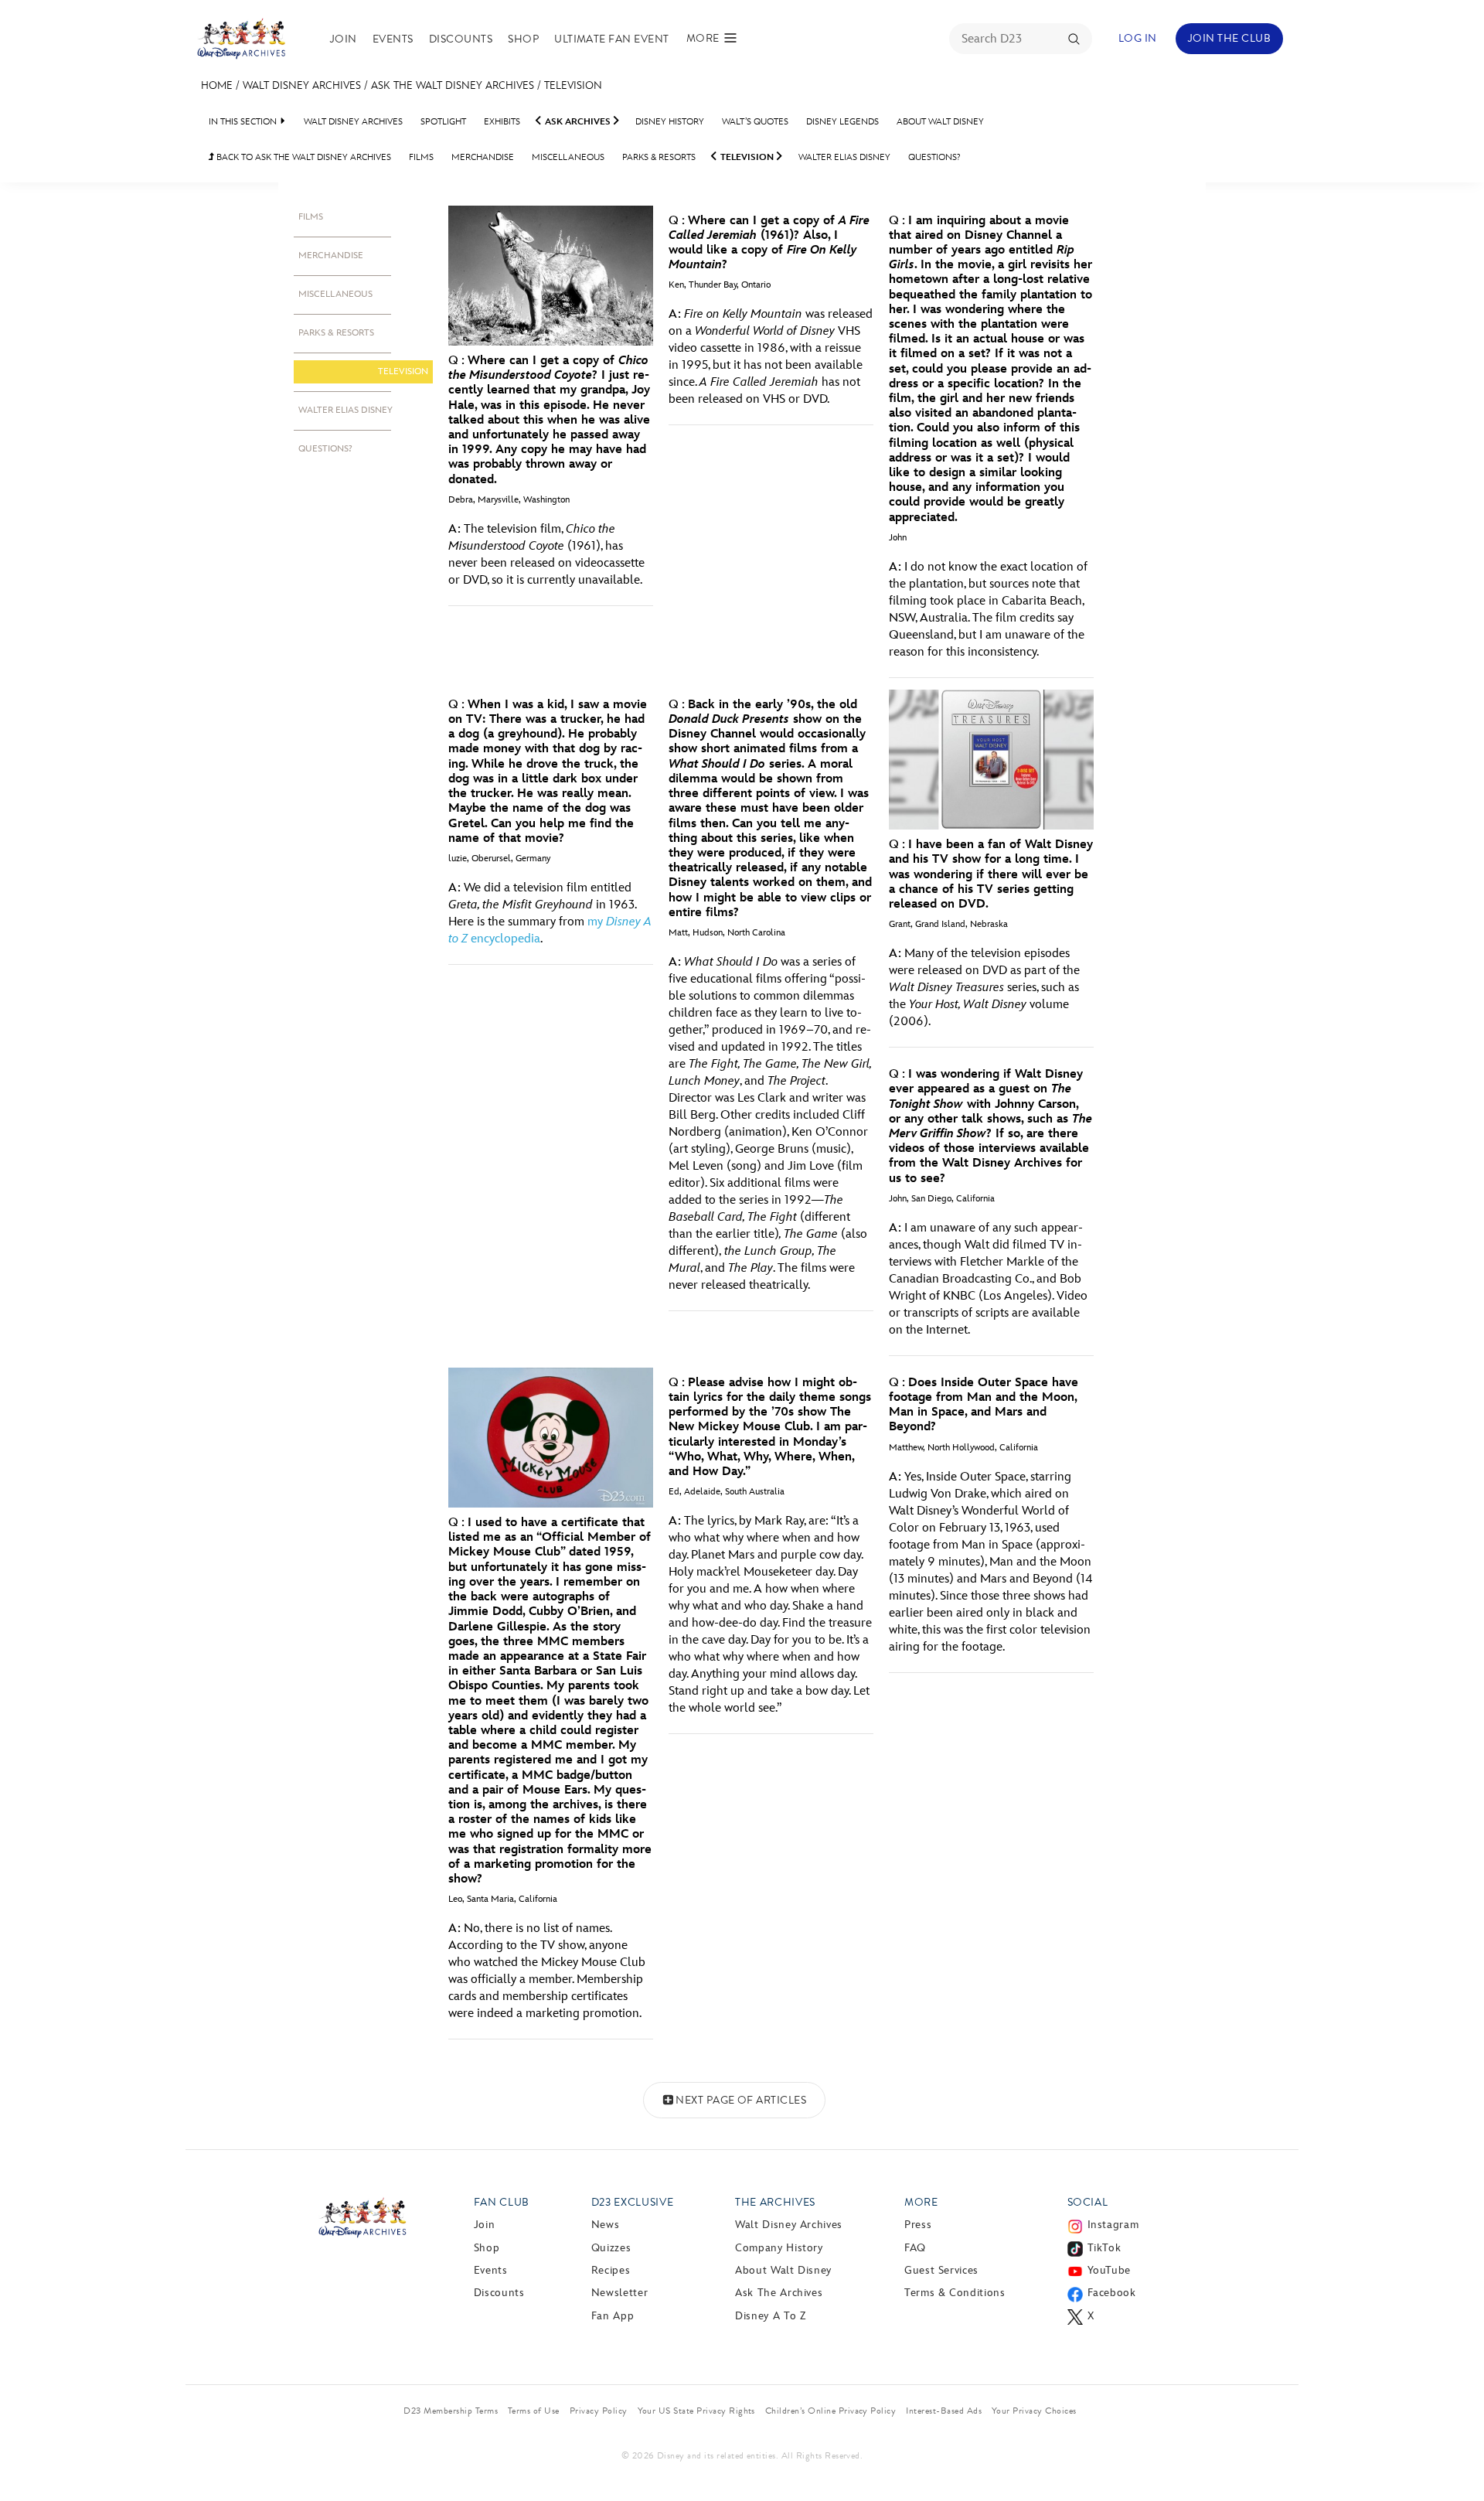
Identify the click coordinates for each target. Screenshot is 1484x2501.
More (921, 2202)
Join (344, 39)
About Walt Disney (940, 122)
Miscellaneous (568, 157)
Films (421, 157)
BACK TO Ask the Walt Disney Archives (300, 157)
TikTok (1104, 2248)
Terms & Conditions (955, 2293)
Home (217, 85)
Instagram (1113, 2225)
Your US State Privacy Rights (696, 2411)
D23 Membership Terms (451, 2411)
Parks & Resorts (659, 157)
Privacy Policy (599, 2411)
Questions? (934, 157)
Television (573, 85)
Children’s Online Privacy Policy (830, 2411)
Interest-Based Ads (944, 2411)
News (606, 2225)
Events (393, 39)
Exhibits (502, 122)
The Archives (775, 2202)
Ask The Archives (779, 2293)
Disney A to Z (770, 2316)
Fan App (613, 2316)
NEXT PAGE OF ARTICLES (741, 2100)
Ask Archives (578, 122)
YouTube (1109, 2270)
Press (918, 2225)
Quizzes (611, 2248)
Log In (1138, 38)
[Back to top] (1454, 2457)
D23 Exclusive (632, 2202)
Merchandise (483, 157)
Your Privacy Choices (1034, 2411)
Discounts (461, 39)
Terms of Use (534, 2411)
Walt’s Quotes (755, 122)
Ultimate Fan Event (612, 39)
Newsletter (619, 2293)
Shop (523, 39)
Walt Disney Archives (302, 85)
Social (1088, 2202)
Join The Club (1229, 38)
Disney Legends (842, 122)
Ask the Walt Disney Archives (453, 85)
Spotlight (443, 122)
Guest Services (941, 2270)
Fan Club (502, 2202)
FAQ (915, 2248)
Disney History (670, 122)
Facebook (1112, 2293)
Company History (779, 2248)
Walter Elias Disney (844, 157)
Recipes (611, 2270)
